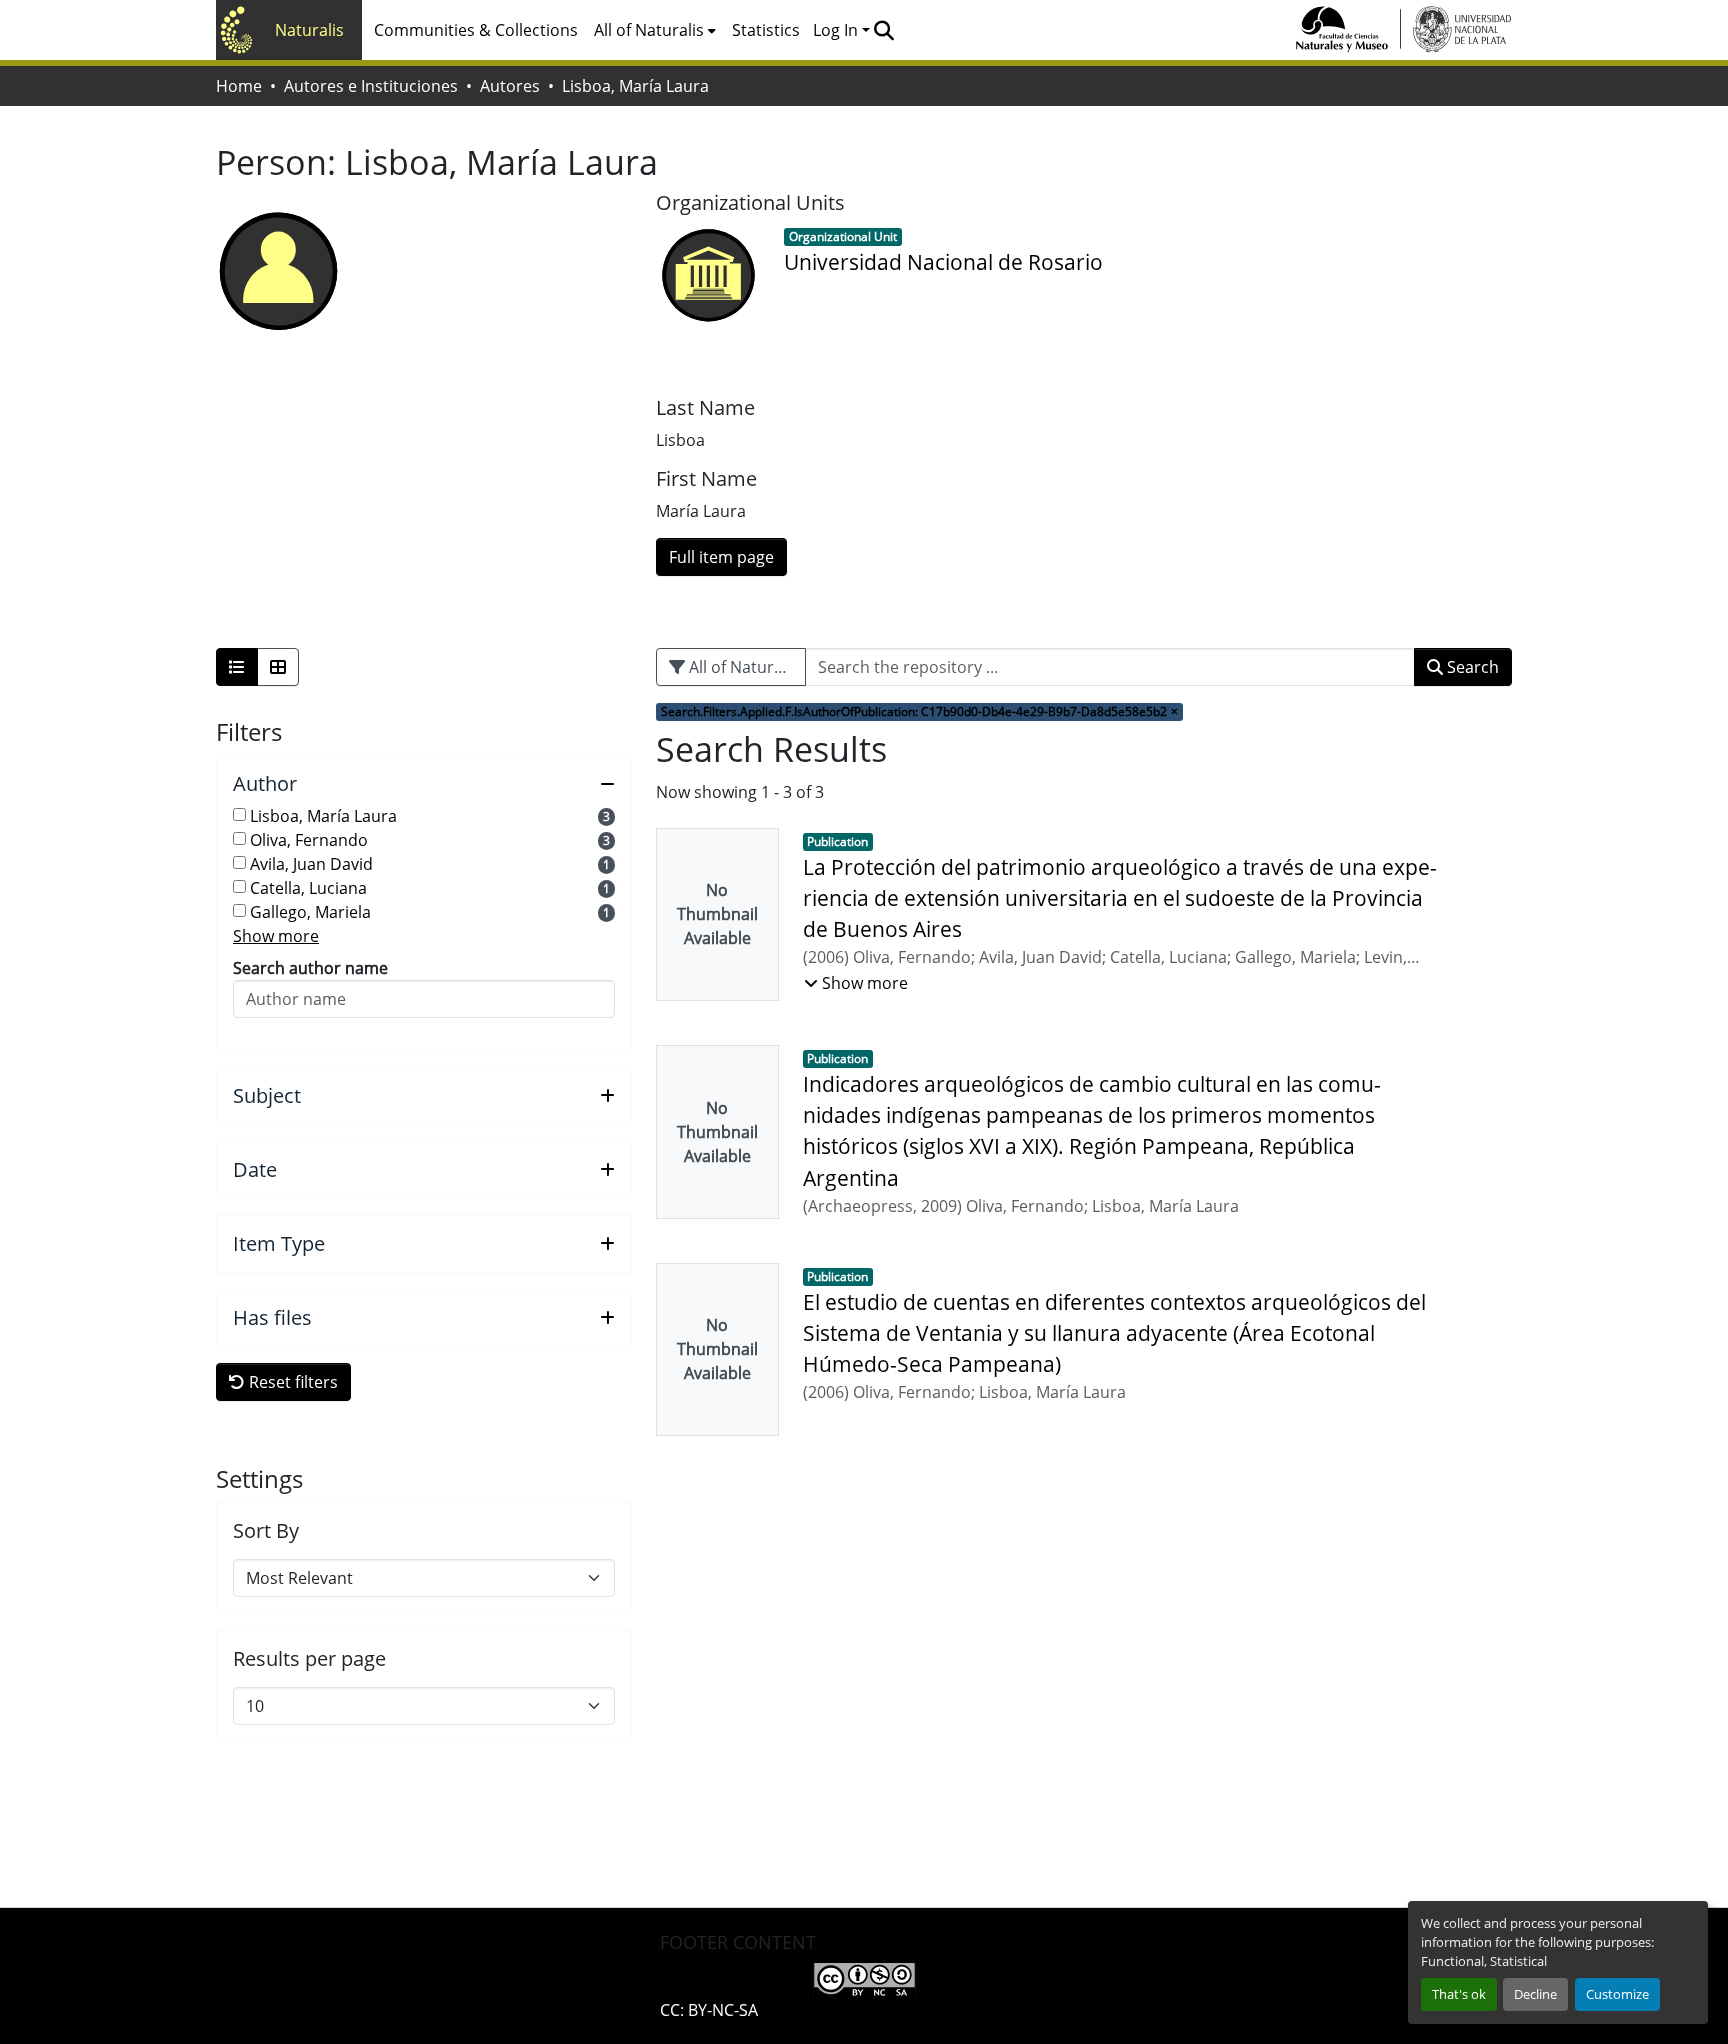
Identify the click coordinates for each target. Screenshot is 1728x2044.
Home (239, 86)
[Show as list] (237, 667)
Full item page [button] (721, 557)
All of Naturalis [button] (649, 30)
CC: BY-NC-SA (709, 2010)
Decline (1535, 1994)
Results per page (309, 1659)
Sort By (266, 1531)
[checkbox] (239, 814)
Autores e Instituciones (371, 86)
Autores (510, 86)
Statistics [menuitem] (766, 30)
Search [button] (1471, 667)
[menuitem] (655, 30)
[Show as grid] (278, 667)
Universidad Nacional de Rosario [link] (943, 262)
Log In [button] (837, 30)
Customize (1617, 1994)
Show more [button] (276, 936)
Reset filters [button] (291, 1382)
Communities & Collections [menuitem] (476, 30)
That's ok (1459, 1994)
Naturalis (309, 30)
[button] (883, 30)
